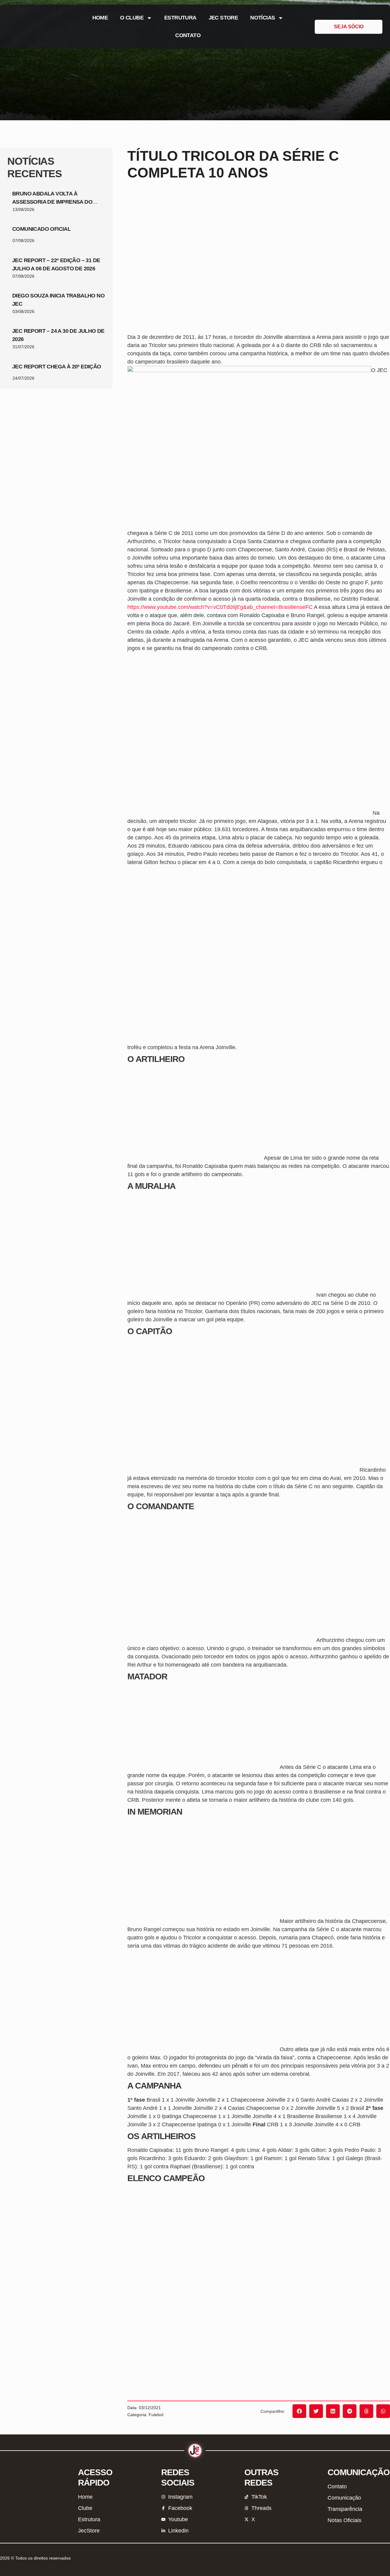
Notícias (262, 18)
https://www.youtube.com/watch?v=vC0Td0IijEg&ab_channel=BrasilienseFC (220, 607)
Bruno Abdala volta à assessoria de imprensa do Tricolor (52, 202)
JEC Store (223, 18)
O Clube (132, 18)
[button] (299, 2411)
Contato (188, 35)
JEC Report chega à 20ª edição (57, 367)
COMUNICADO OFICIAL (41, 229)
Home (100, 18)
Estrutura (180, 18)
